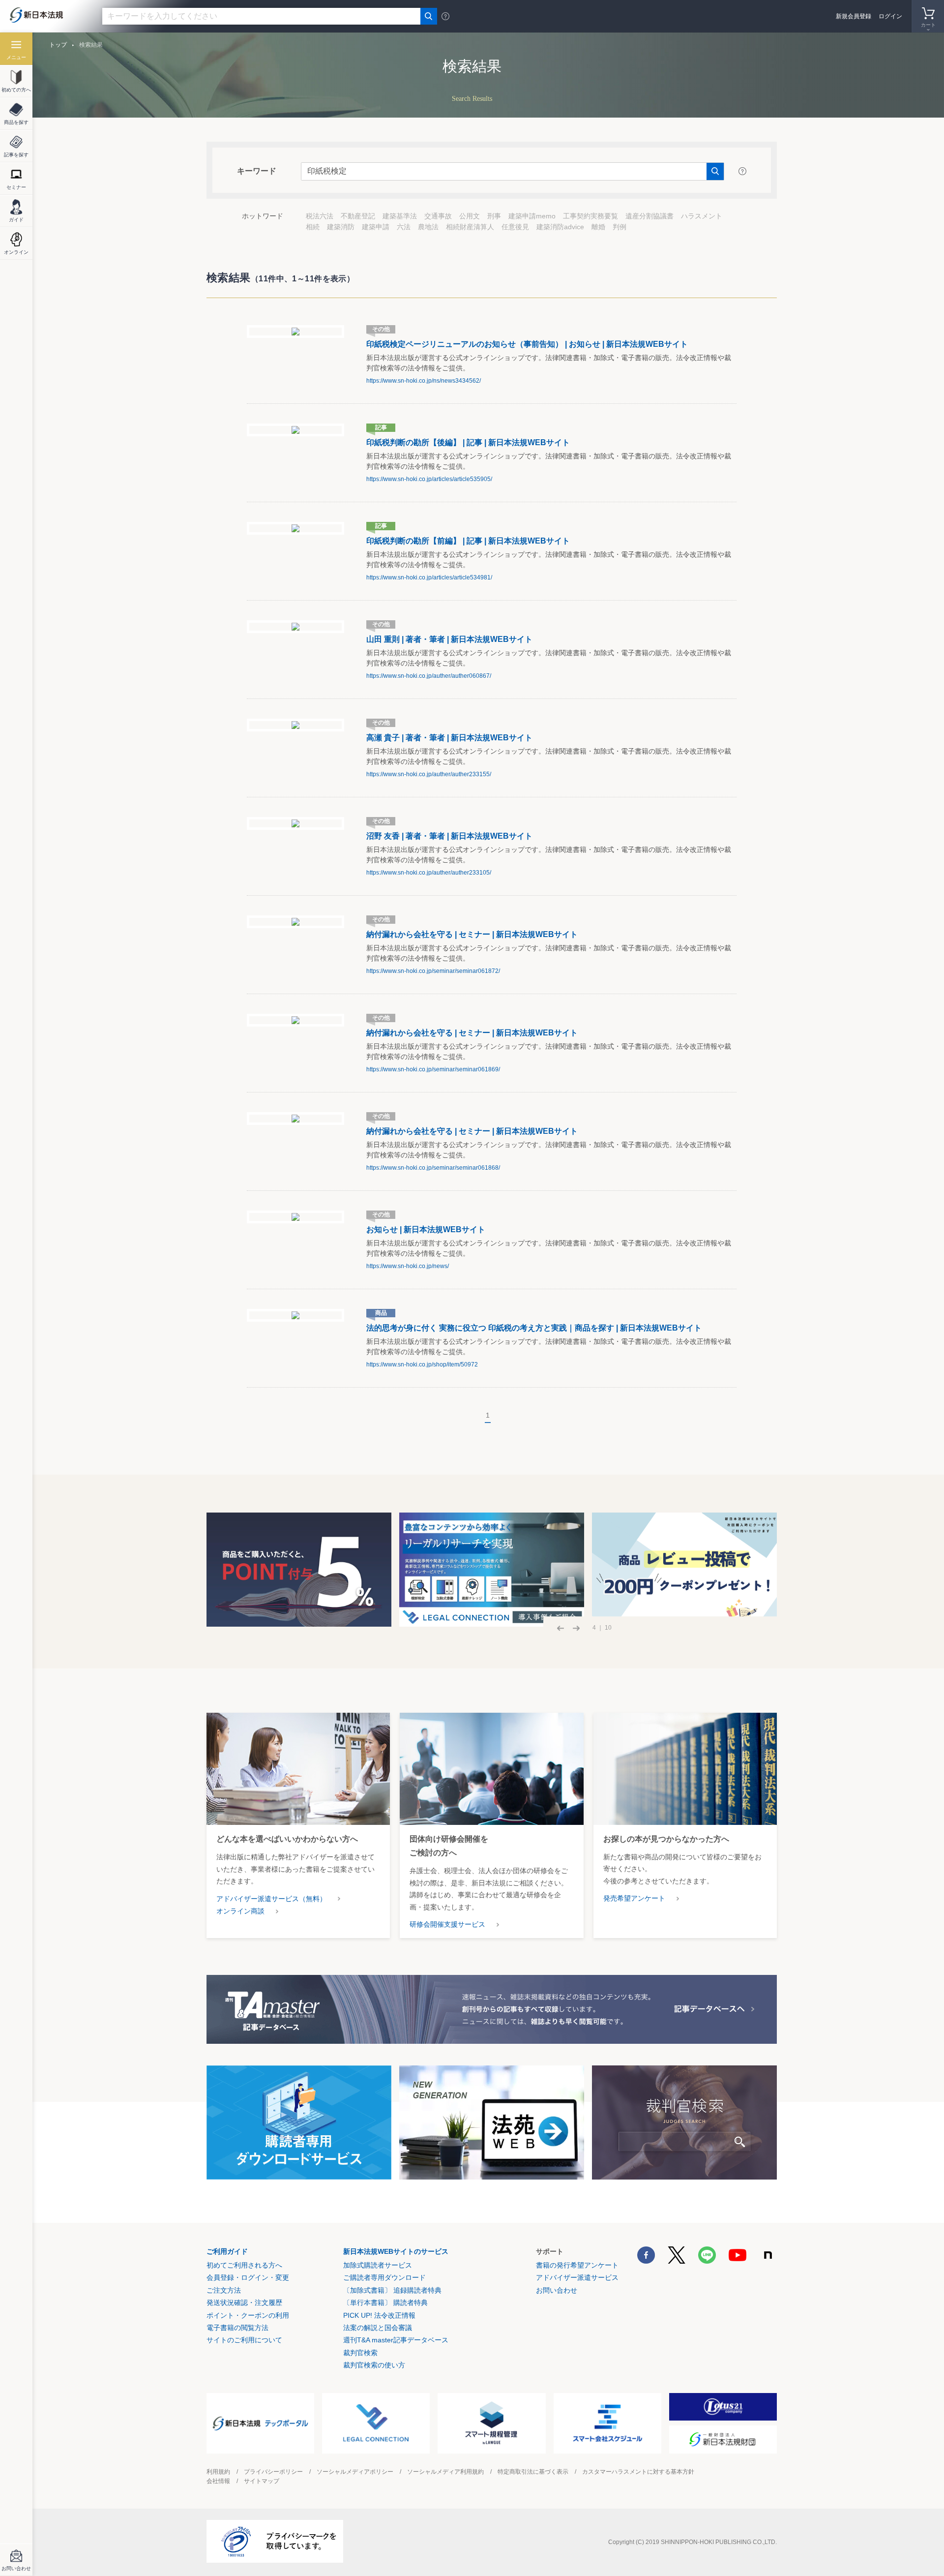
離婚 (598, 227)
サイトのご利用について (244, 2340)
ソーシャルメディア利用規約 (445, 2472)
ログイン (890, 16)
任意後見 (515, 227)
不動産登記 (358, 216)
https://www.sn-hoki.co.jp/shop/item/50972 (422, 1364)
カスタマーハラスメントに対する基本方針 (638, 2472)
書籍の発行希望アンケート (577, 2265)
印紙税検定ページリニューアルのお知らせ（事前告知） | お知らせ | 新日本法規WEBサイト (527, 344)
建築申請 (376, 227)
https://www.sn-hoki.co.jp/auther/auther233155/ (429, 774)
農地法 (428, 227)
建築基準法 (400, 216)
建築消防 (341, 227)
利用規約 (218, 2472)
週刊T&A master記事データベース (396, 2340)
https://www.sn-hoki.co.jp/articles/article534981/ (429, 577)
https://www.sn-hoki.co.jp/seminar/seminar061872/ (433, 971)
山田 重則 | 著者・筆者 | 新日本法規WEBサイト (449, 639)
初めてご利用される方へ (244, 2265)
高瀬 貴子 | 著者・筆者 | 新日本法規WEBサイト (449, 738)
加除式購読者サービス (378, 2265)
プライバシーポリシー (273, 2472)
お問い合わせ (557, 2290)
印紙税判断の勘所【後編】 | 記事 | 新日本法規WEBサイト (468, 442)
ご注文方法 (224, 2290)
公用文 (470, 216)
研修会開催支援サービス (447, 1924)
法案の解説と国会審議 (378, 2328)
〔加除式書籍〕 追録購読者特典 (392, 2290)
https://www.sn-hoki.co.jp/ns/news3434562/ (424, 381)
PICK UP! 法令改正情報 (379, 2315)
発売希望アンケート (634, 1898)
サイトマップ (262, 2481)
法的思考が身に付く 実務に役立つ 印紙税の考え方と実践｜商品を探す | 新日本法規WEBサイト (534, 1328)
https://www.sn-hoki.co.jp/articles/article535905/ (429, 479)
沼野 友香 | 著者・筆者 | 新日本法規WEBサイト (449, 836)
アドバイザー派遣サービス (577, 2277)
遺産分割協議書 (649, 216)
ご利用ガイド (227, 2251)
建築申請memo (532, 216)
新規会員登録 (854, 16)
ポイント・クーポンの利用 (248, 2315)
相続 (313, 227)
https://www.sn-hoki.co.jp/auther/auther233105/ (429, 873)
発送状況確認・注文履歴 (244, 2303)
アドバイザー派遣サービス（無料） (271, 1899)
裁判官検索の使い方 (374, 2365)
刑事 (494, 216)
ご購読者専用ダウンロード (384, 2277)
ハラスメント (702, 216)
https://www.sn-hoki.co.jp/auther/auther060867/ (429, 676)
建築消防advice (560, 227)
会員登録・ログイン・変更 (248, 2277)
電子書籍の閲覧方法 (237, 2328)
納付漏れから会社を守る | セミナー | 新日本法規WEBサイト (472, 934)
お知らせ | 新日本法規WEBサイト (426, 1229)
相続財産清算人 (470, 227)
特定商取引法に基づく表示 (533, 2472)
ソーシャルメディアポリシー (355, 2472)
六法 (404, 227)
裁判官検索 (360, 2353)
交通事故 (438, 216)
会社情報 (218, 2481)
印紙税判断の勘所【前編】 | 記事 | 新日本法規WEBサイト (468, 541)
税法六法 (320, 216)
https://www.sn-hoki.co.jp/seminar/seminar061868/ (433, 1168)
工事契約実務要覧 (590, 216)
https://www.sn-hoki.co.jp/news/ (408, 1266)
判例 (619, 227)
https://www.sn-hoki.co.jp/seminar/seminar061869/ (433, 1069)
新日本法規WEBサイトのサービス (396, 2251)
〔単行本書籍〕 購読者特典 (385, 2303)
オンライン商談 (240, 1911)
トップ (58, 45)
